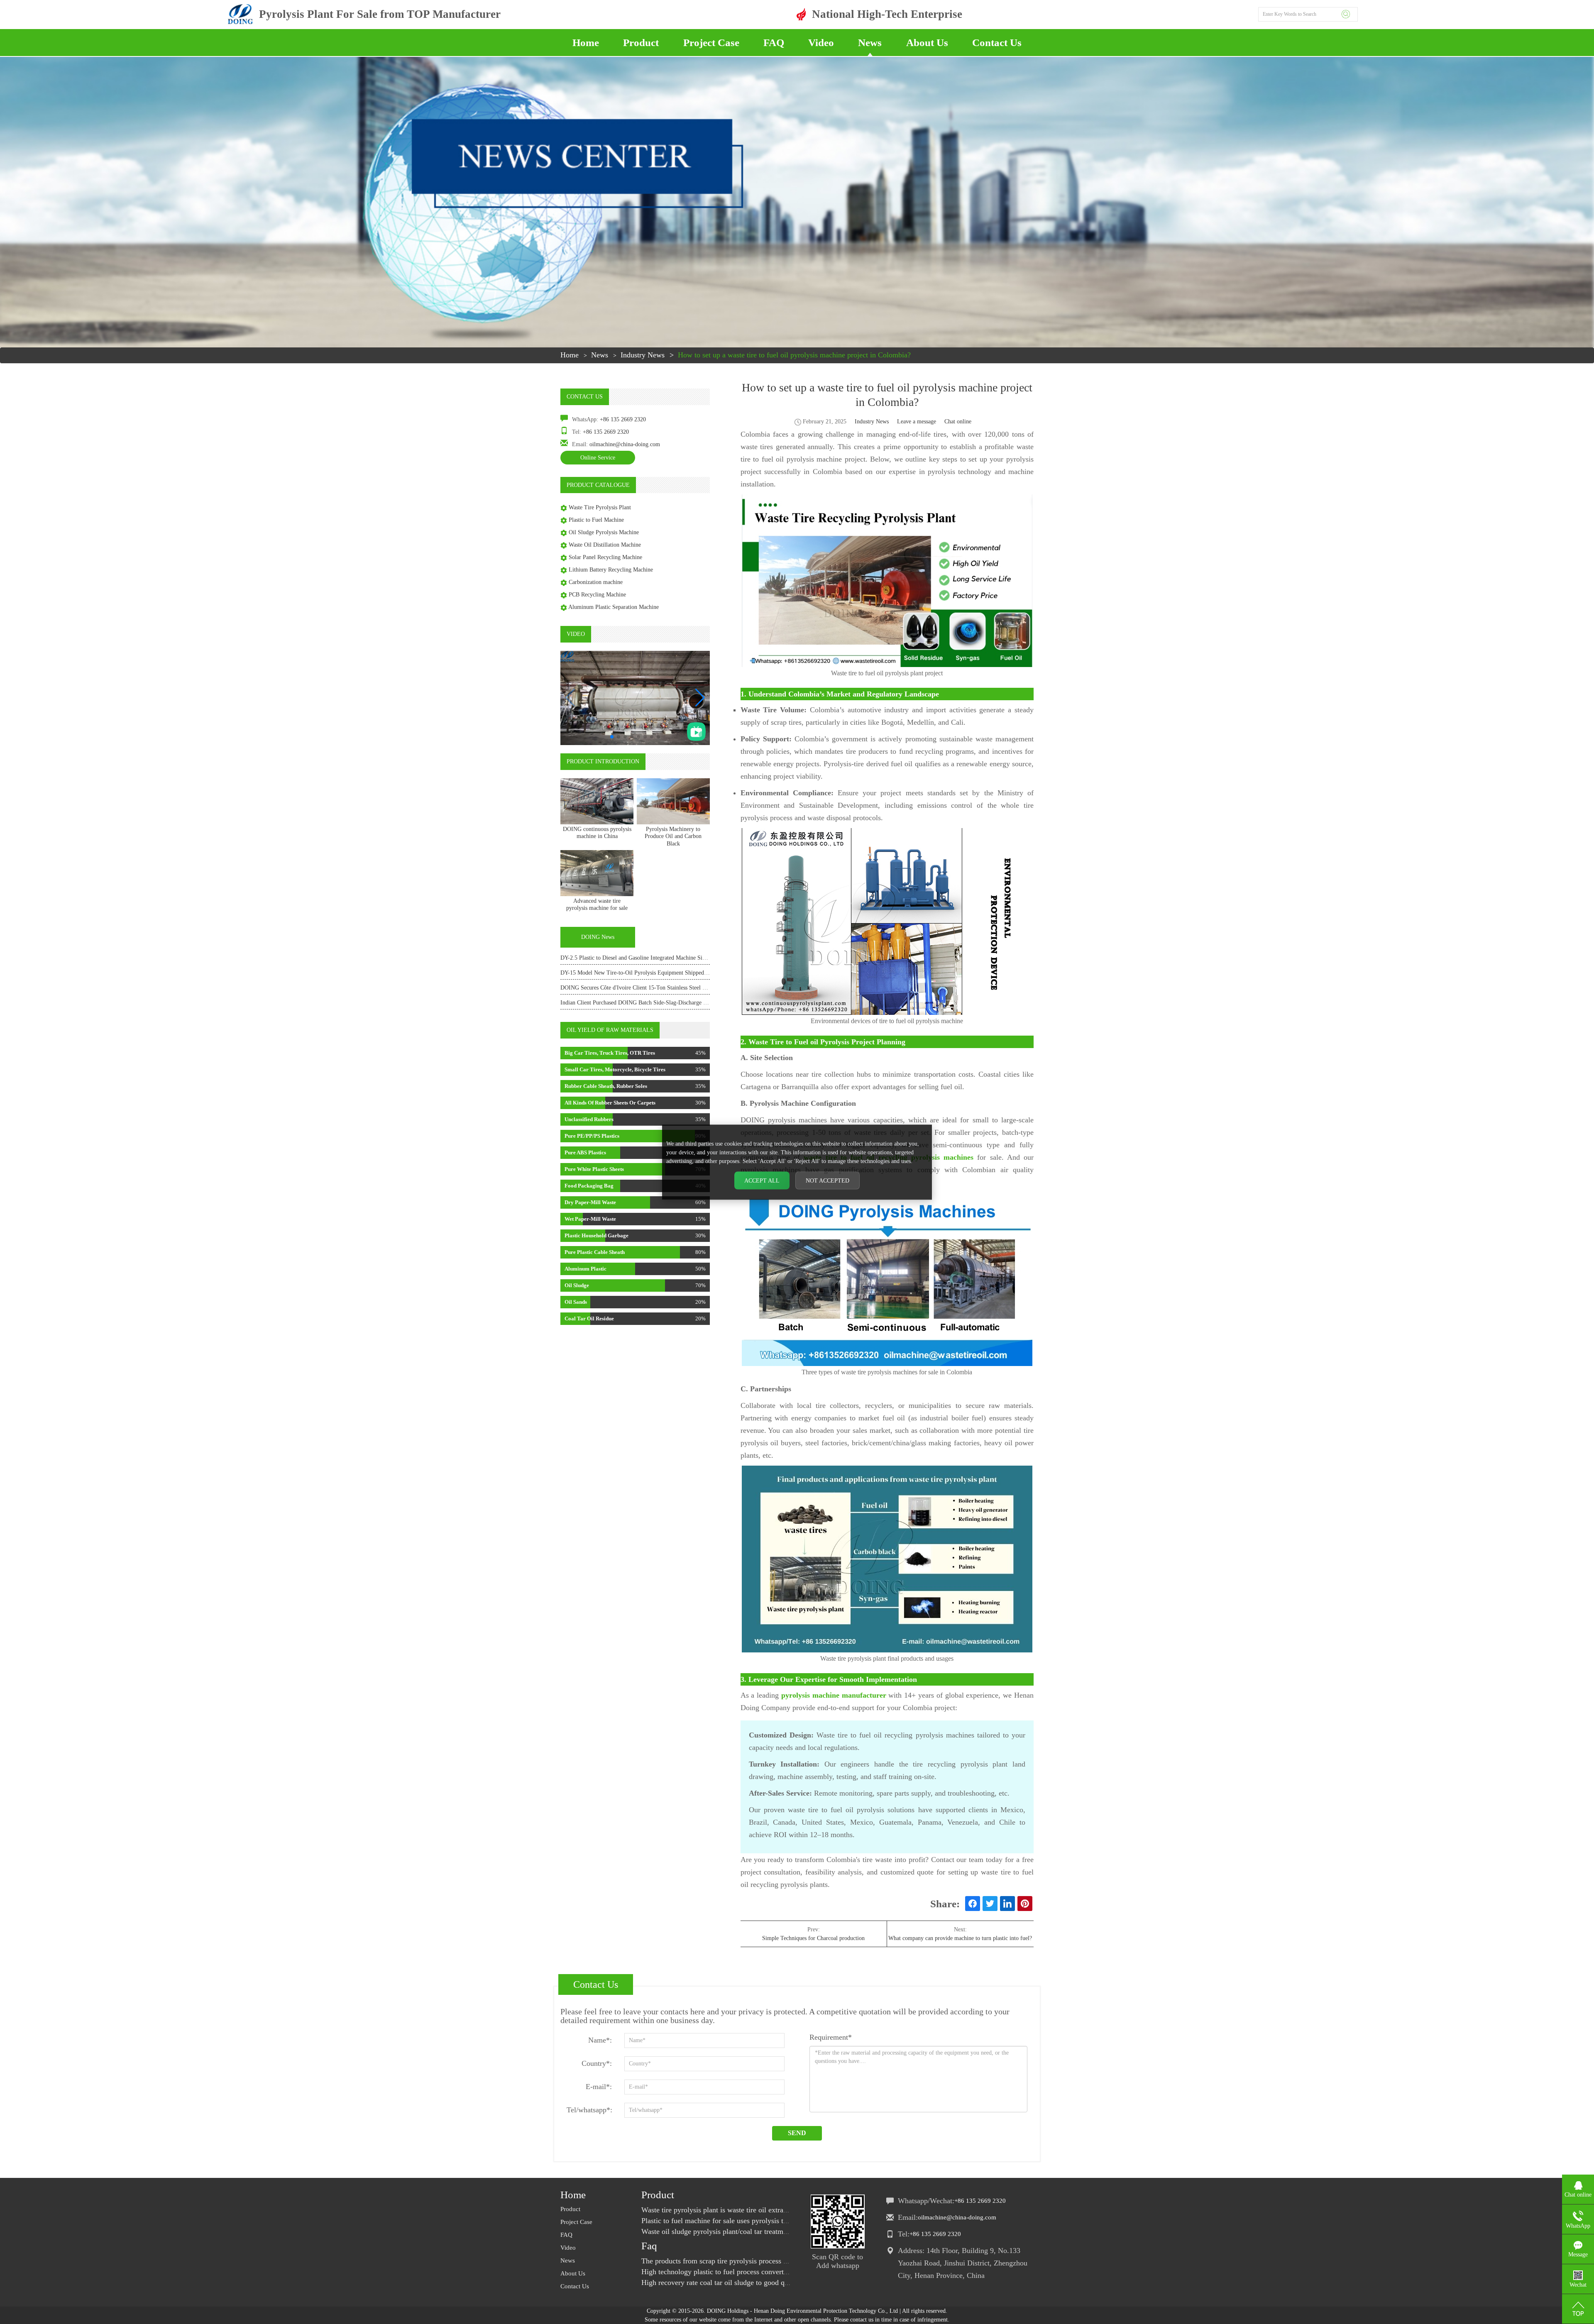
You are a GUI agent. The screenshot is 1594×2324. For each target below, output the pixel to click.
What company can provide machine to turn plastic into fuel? (960, 1938)
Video (821, 43)
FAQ (774, 43)
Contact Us (997, 43)
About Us (927, 43)
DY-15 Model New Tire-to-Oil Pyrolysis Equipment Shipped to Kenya (644, 973)
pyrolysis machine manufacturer (834, 1695)
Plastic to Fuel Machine (596, 520)
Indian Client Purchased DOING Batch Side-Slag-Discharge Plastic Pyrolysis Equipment (665, 1003)
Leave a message (917, 422)
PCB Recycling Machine (597, 595)
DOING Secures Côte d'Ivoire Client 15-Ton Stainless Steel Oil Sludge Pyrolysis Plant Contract (673, 988)
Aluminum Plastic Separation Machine (614, 607)
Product (641, 43)
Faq (649, 2246)
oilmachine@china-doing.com (625, 444)
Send (797, 2133)
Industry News (643, 355)
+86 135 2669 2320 (623, 419)
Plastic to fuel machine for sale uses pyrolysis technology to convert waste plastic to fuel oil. (781, 2221)
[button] (700, 698)
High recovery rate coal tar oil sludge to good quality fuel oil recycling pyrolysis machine (777, 2282)
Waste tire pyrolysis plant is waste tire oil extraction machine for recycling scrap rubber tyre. (781, 2210)
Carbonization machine (596, 582)
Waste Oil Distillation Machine (605, 545)
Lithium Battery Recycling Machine (611, 570)
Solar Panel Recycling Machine (605, 557)
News (870, 43)
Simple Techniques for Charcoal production (813, 1938)
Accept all (762, 1180)
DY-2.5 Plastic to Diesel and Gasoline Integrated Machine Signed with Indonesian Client (664, 958)
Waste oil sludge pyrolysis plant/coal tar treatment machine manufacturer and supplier (771, 2231)
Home (586, 43)
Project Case (711, 43)
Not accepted (828, 1180)
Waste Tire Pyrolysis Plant (600, 507)
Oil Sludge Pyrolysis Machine (604, 532)
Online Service (598, 458)
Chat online (958, 422)
